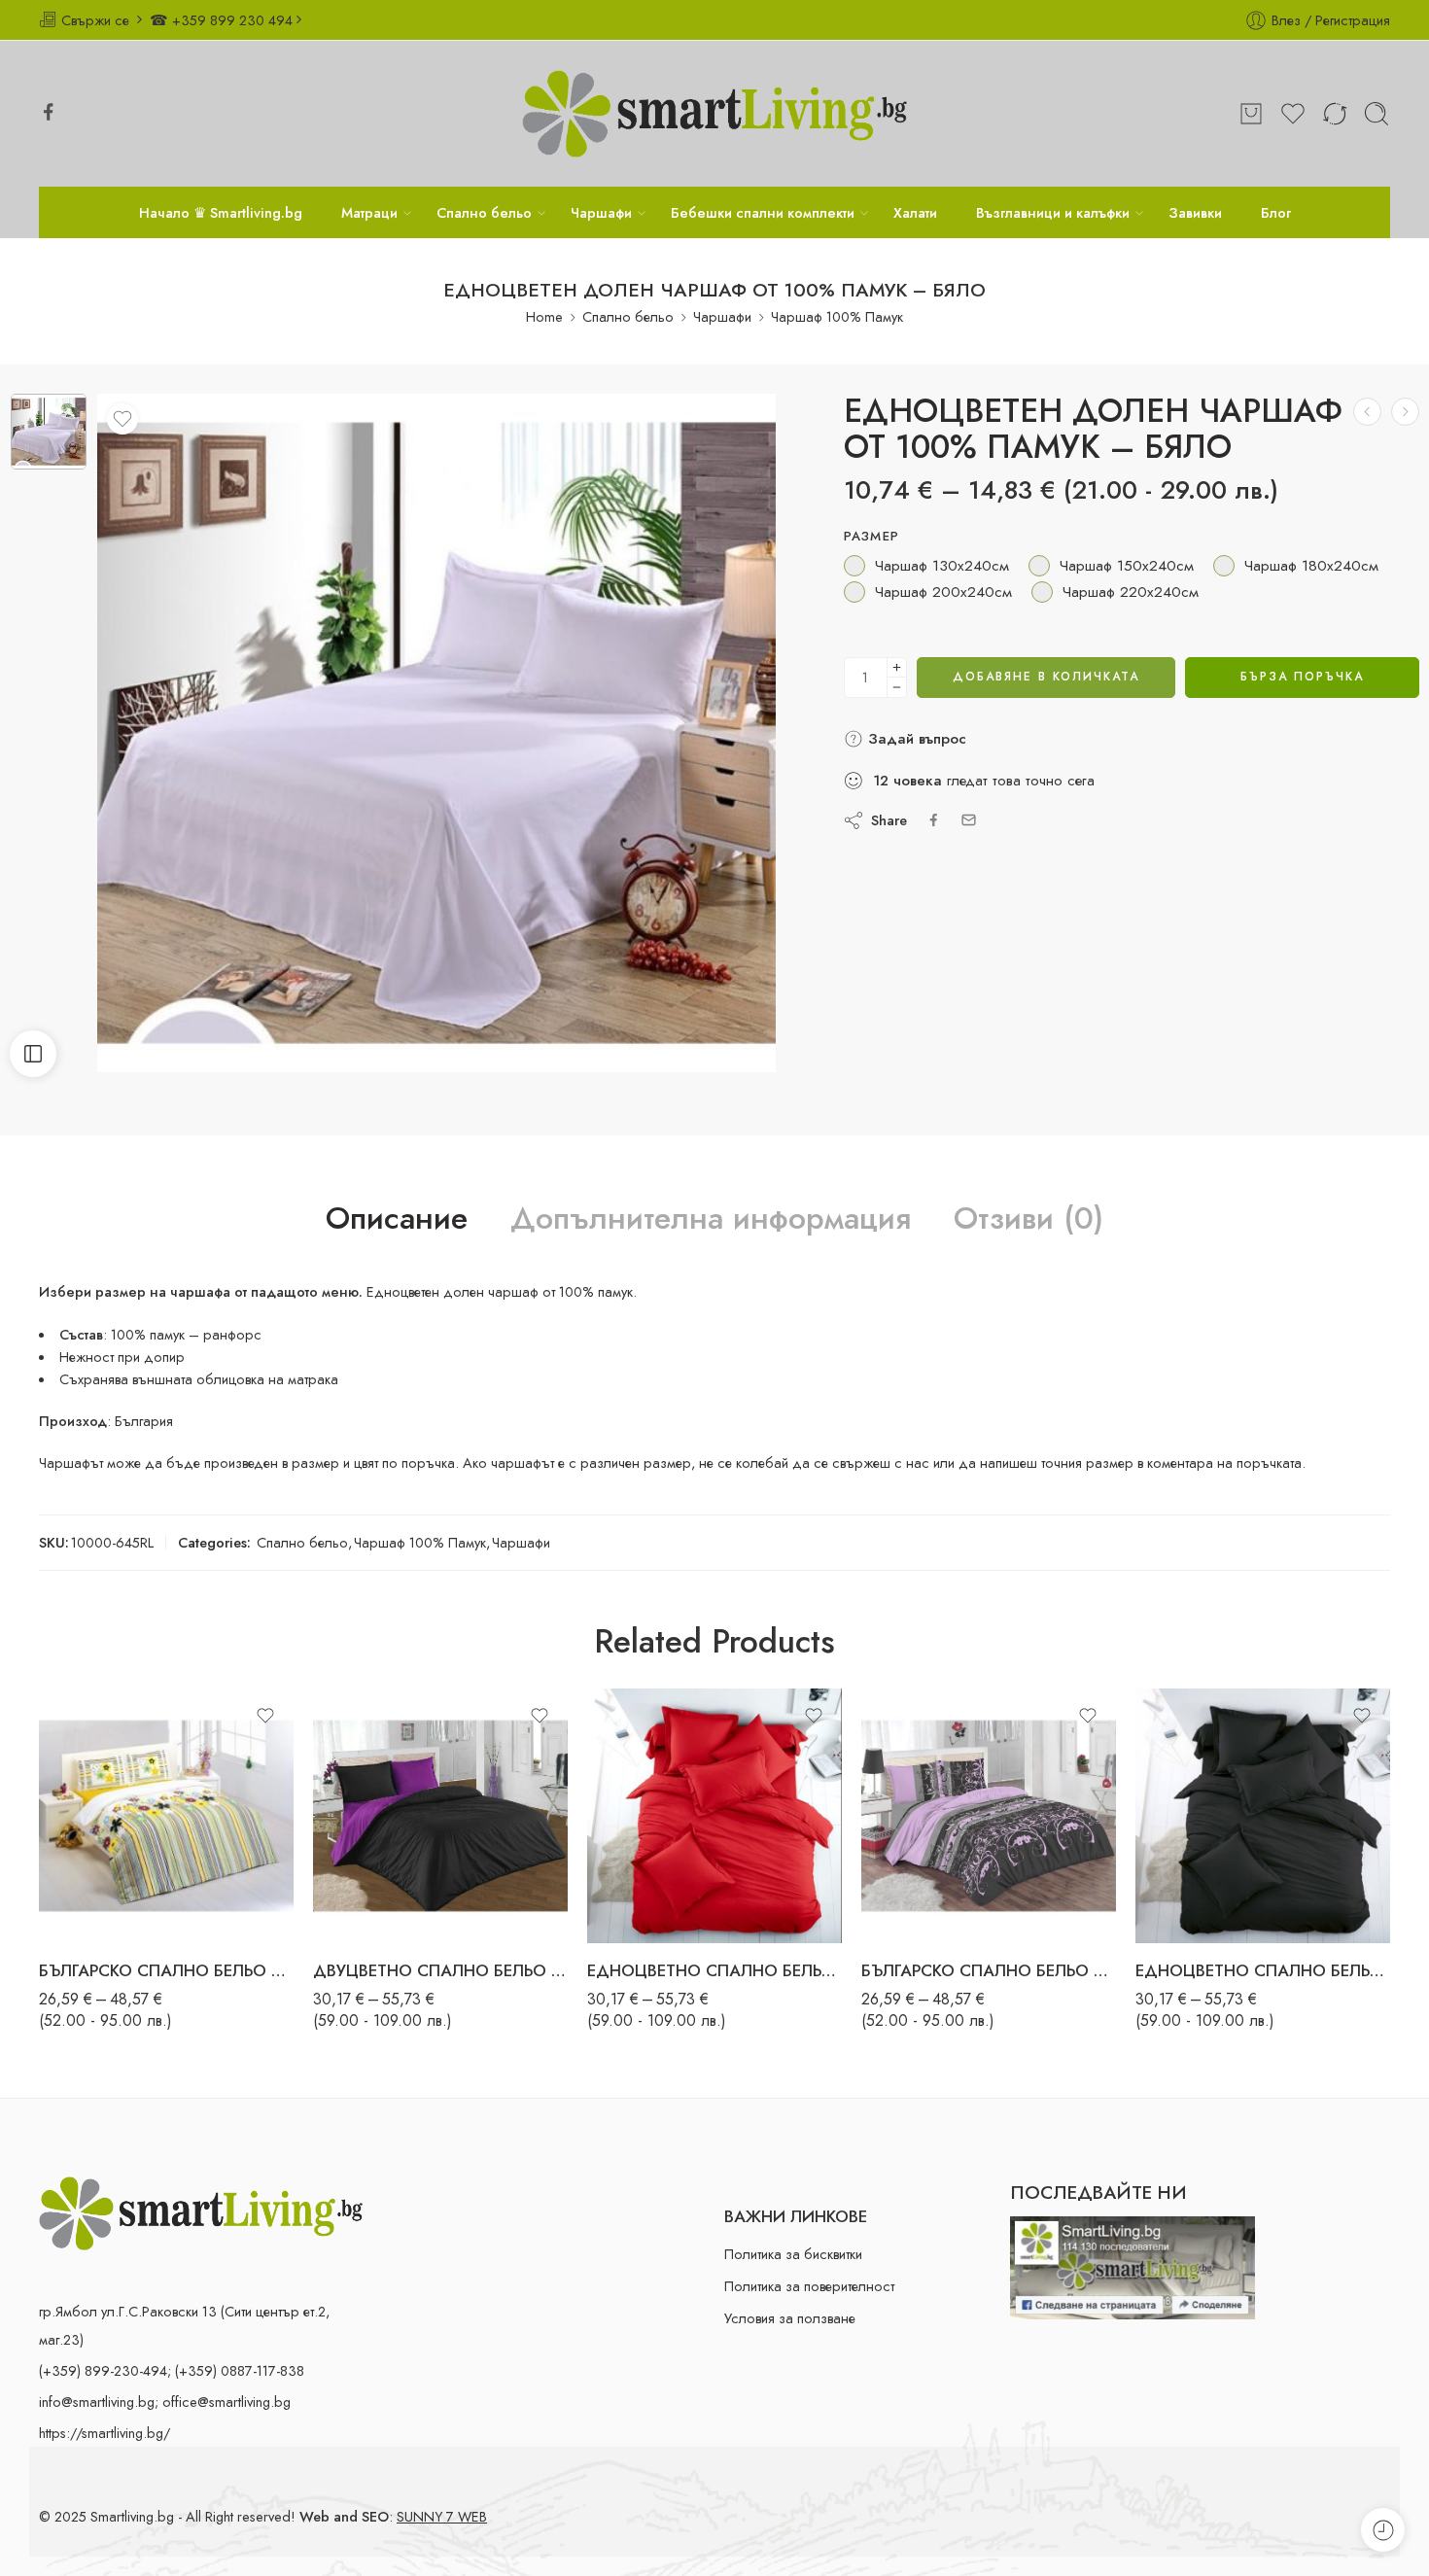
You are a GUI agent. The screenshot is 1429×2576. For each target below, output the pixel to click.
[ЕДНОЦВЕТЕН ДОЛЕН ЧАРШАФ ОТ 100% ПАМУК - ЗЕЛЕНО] (1405, 412)
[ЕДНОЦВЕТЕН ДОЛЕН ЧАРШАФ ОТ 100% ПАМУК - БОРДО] (1367, 412)
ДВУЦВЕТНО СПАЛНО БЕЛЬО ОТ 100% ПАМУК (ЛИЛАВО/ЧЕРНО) (440, 1970)
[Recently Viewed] (1383, 2530)
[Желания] (122, 419)
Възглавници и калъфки (1053, 212)
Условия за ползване (790, 2318)
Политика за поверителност (809, 2286)
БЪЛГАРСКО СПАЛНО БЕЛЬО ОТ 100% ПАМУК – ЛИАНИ (989, 1970)
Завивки (1195, 212)
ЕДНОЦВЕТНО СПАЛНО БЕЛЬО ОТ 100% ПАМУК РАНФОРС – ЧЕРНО (1263, 1970)
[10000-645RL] (49, 432)
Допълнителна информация (711, 1219)
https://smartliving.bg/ (105, 2433)
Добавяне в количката (1046, 677)
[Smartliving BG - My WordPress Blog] (714, 114)
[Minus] (897, 688)
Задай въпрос (915, 739)
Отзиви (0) (1028, 1219)
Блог (1276, 212)
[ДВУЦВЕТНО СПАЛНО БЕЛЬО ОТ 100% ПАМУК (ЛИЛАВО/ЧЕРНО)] (440, 1816)
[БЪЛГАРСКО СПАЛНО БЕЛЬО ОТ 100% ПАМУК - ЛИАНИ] (989, 1816)
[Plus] (897, 667)
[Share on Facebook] (934, 820)
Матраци (369, 212)
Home (544, 316)
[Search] (1377, 114)
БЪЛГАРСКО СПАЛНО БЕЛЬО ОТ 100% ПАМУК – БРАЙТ (166, 1970)
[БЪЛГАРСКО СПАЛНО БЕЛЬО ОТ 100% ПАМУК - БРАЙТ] (166, 1816)
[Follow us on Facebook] (49, 112)
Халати (915, 212)
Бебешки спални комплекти (763, 212)
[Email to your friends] (969, 820)
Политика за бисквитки (793, 2254)
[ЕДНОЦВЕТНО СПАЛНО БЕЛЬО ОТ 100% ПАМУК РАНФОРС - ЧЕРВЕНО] (714, 1816)
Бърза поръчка (1302, 677)
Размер (872, 537)
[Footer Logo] (201, 2211)
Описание (397, 1219)
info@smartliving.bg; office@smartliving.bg (165, 2402)
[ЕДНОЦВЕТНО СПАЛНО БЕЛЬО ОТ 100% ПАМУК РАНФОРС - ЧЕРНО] (1263, 1816)
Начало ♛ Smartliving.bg (221, 212)
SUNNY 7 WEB (442, 2516)
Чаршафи (601, 212)
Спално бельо (484, 212)
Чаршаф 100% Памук (837, 316)
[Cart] (1251, 114)
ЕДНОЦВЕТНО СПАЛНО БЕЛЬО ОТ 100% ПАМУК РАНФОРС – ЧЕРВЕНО (714, 1970)
